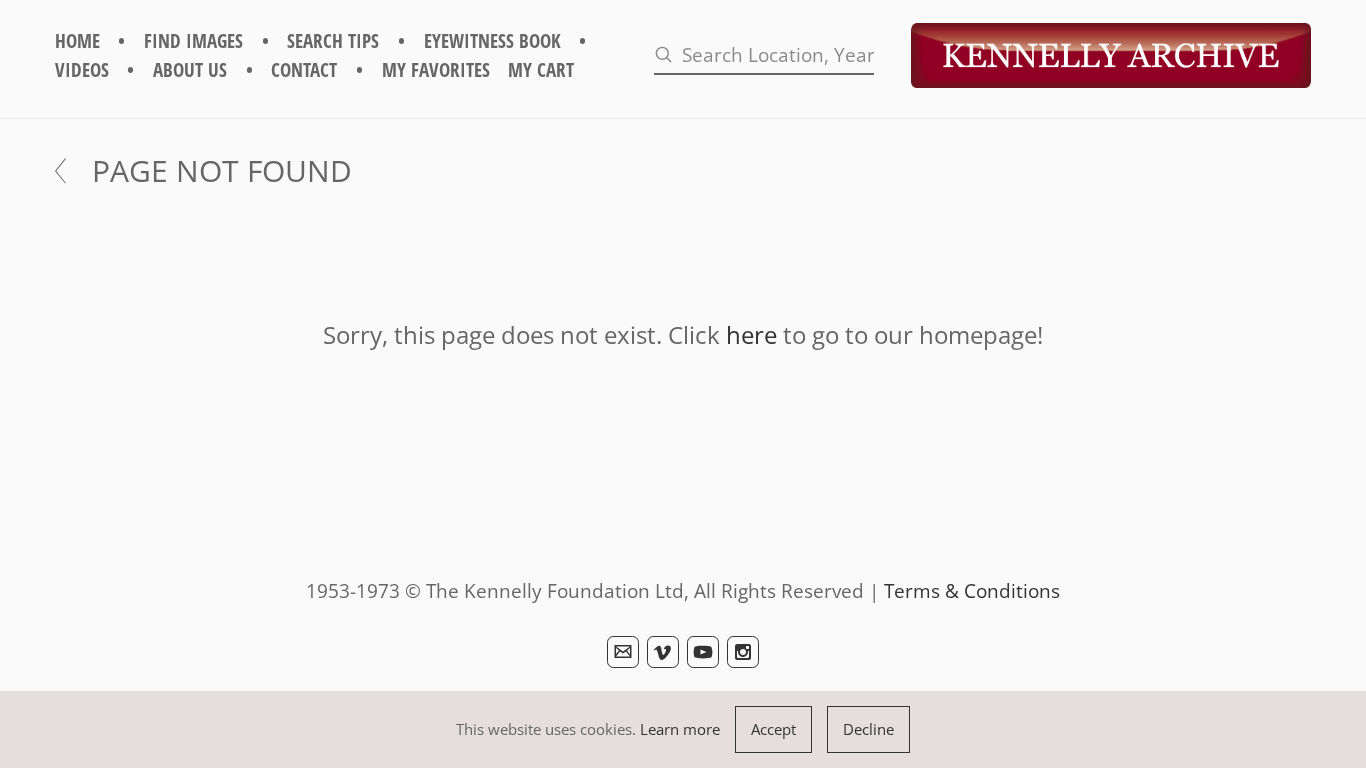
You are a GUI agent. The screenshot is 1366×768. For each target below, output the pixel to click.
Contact (304, 69)
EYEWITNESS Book (492, 40)
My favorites (436, 69)
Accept (773, 729)
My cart (541, 69)
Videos (82, 69)
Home (77, 40)
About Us (190, 69)
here (751, 334)
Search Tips (333, 40)
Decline (868, 729)
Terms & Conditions (972, 590)
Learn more (680, 729)
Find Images (193, 40)
